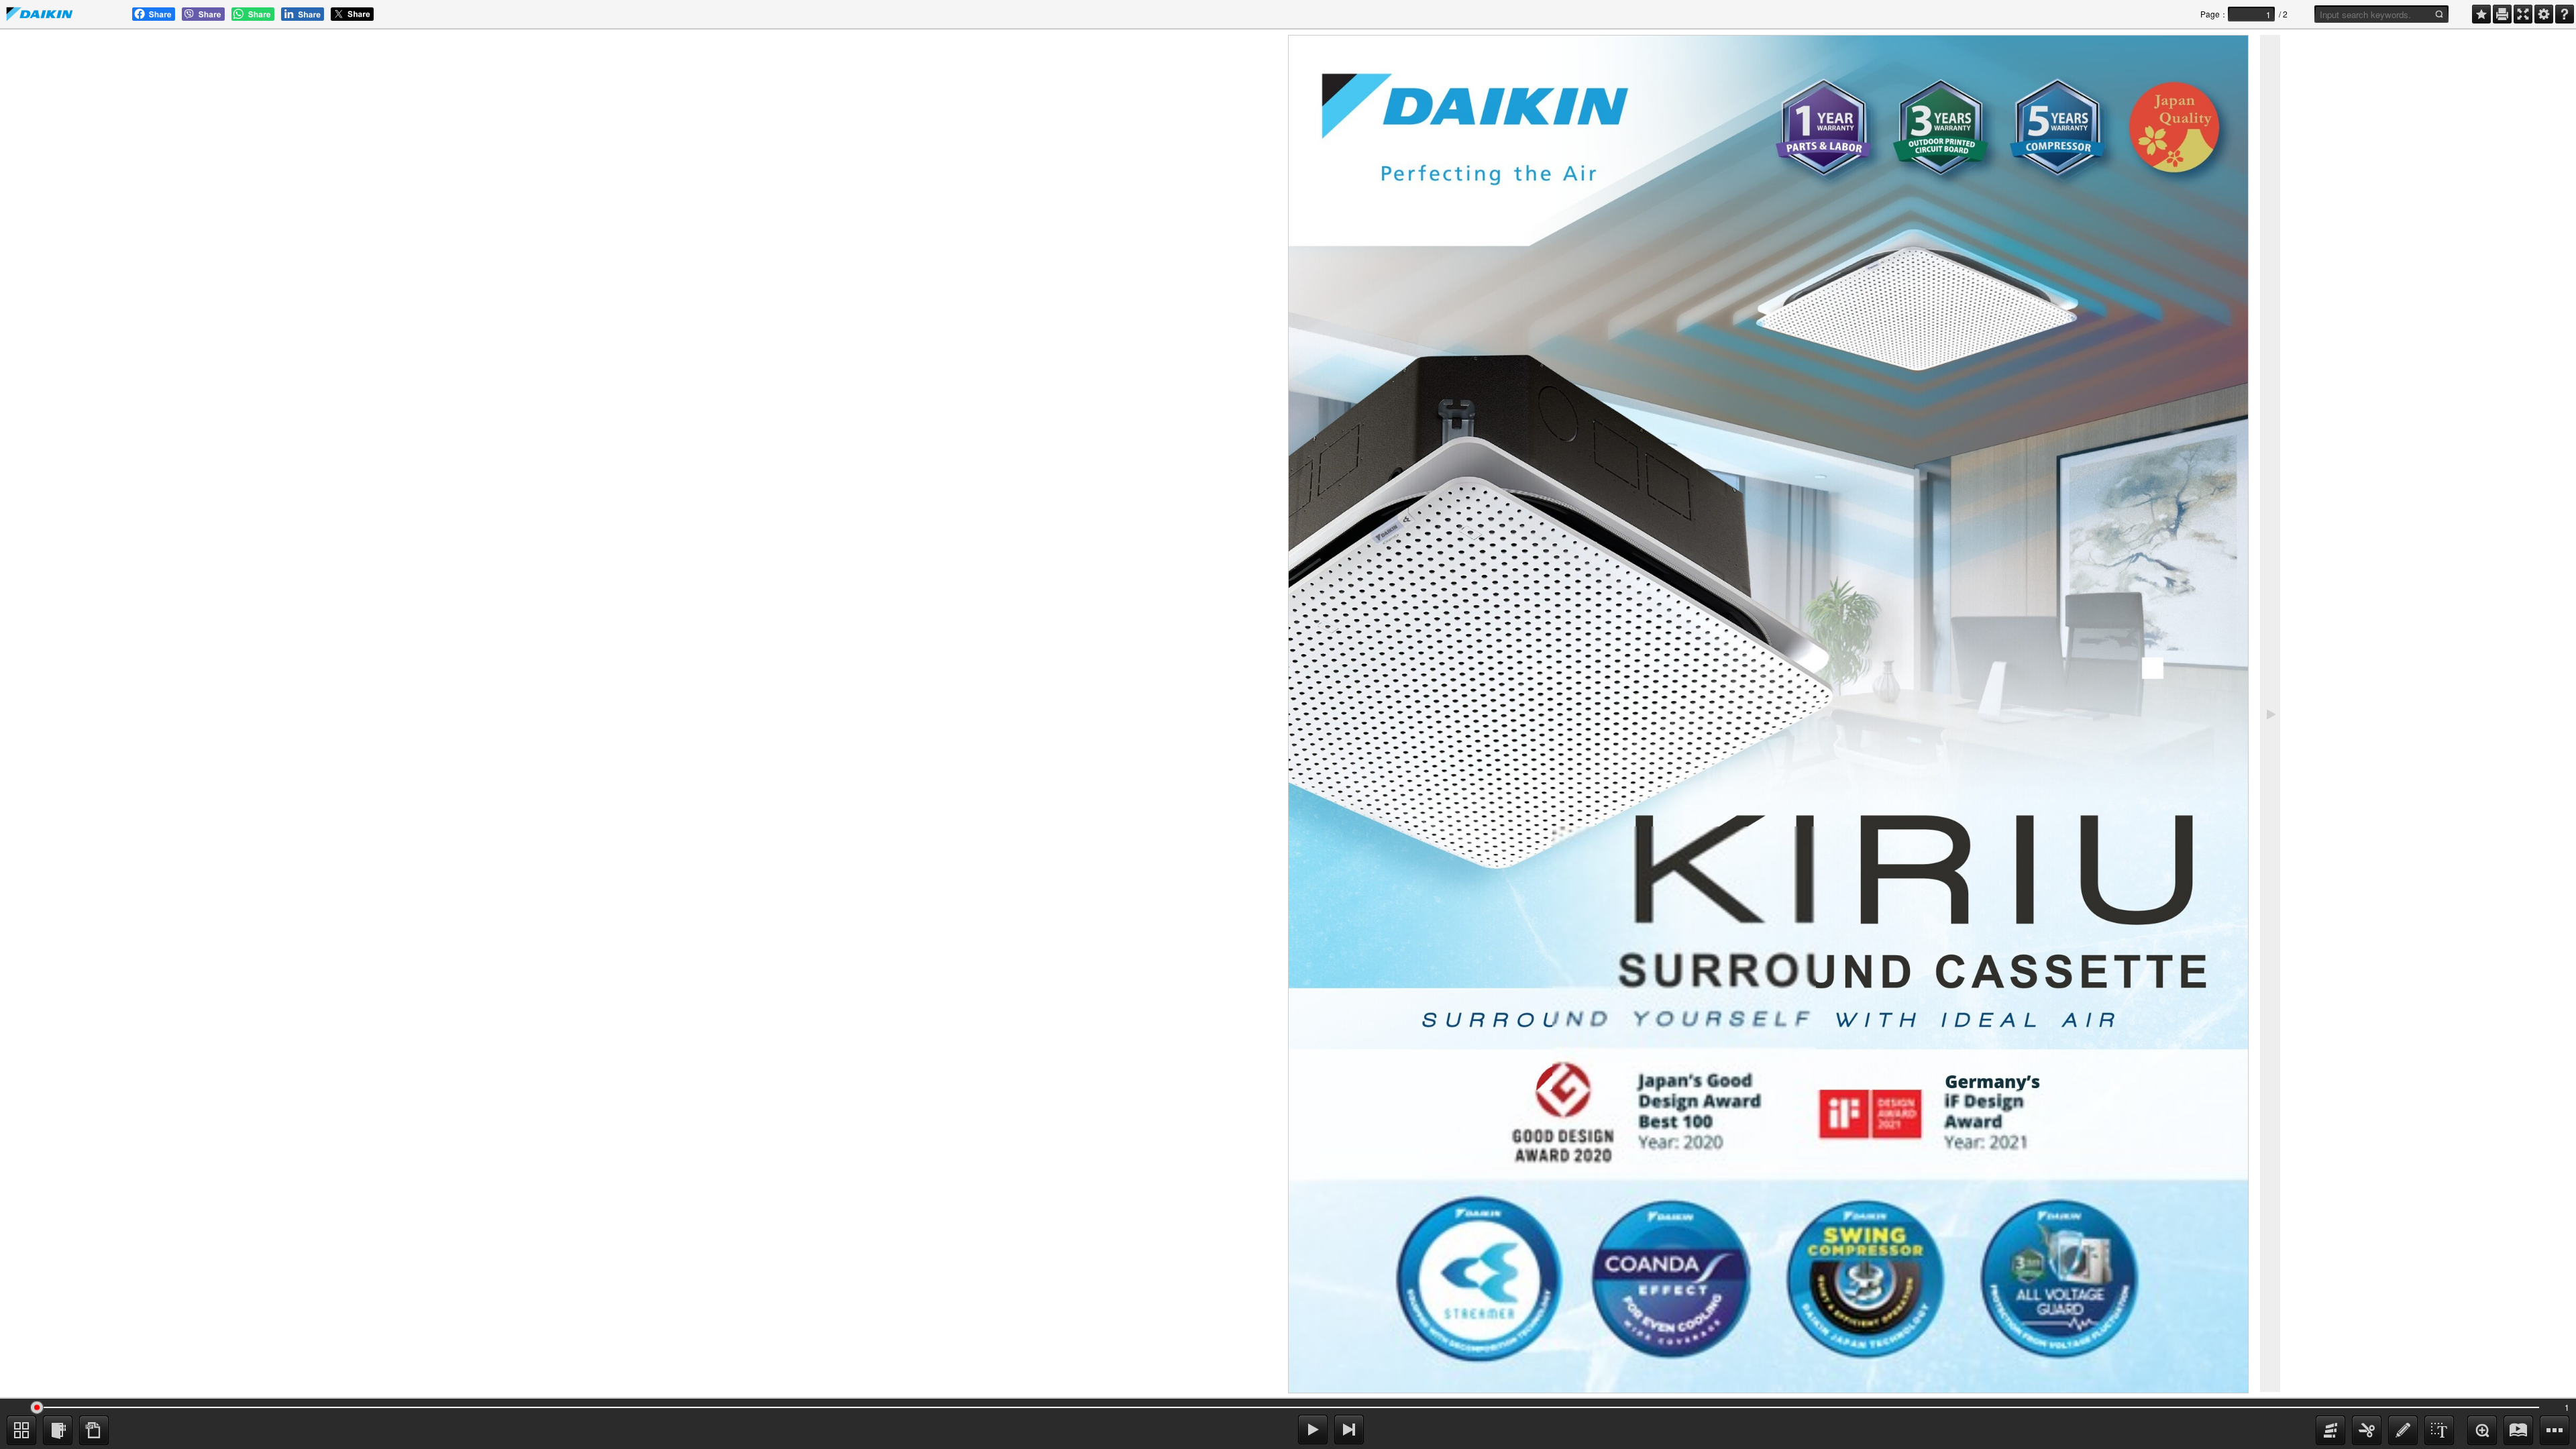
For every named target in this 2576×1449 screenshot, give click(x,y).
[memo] (2403, 1430)
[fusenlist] (58, 1430)
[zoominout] (2482, 1430)
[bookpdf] (94, 1430)
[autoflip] (2518, 1430)
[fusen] (2330, 1430)
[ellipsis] (2555, 1430)
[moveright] (1313, 1430)
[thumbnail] (21, 1430)
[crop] (2367, 1430)
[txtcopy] (2439, 1430)
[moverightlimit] (1349, 1430)
